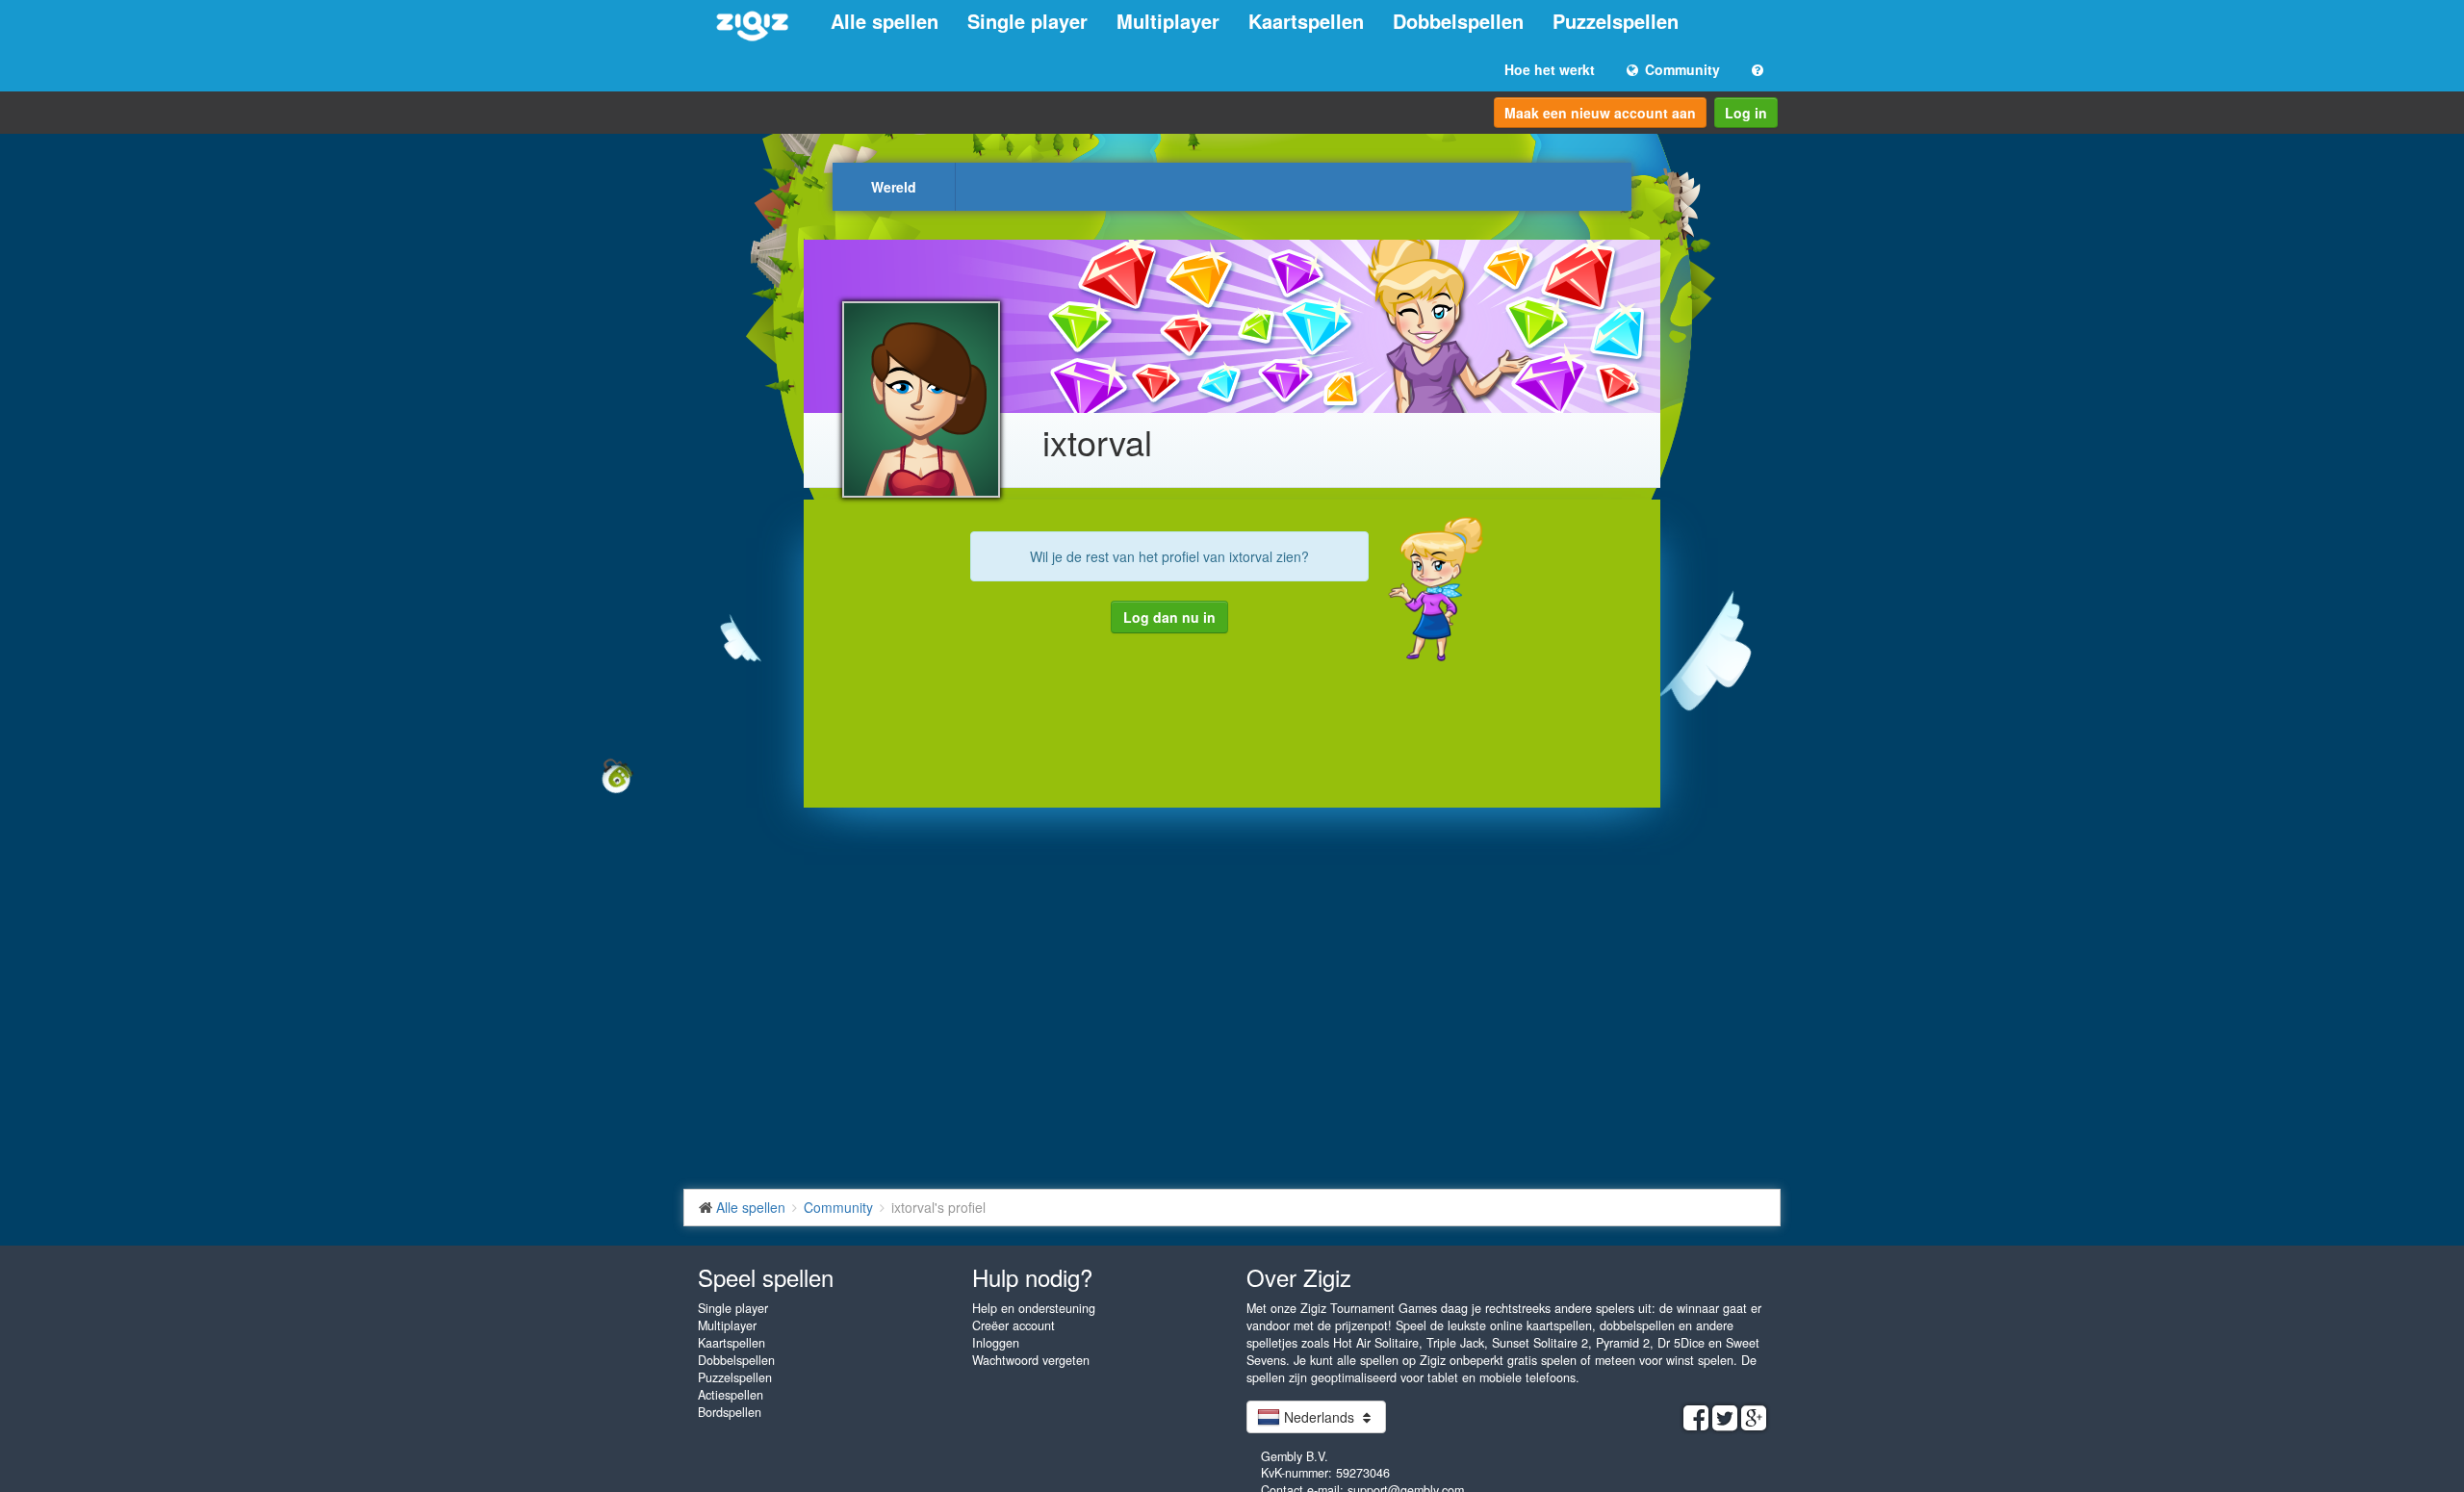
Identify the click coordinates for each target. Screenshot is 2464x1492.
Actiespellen (731, 1395)
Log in (1746, 113)
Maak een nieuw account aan (1600, 113)
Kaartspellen (1306, 21)
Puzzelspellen (1616, 21)
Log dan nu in (1169, 617)
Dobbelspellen (1458, 21)
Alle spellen (885, 21)
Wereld (894, 187)
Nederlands (1319, 1417)
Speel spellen (766, 1277)
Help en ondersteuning (1034, 1308)
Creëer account (1014, 1325)
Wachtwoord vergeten (1031, 1360)
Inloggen (996, 1343)
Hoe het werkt (1550, 69)
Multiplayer (1168, 21)
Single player (1027, 21)
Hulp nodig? (1032, 1277)
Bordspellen (730, 1412)
